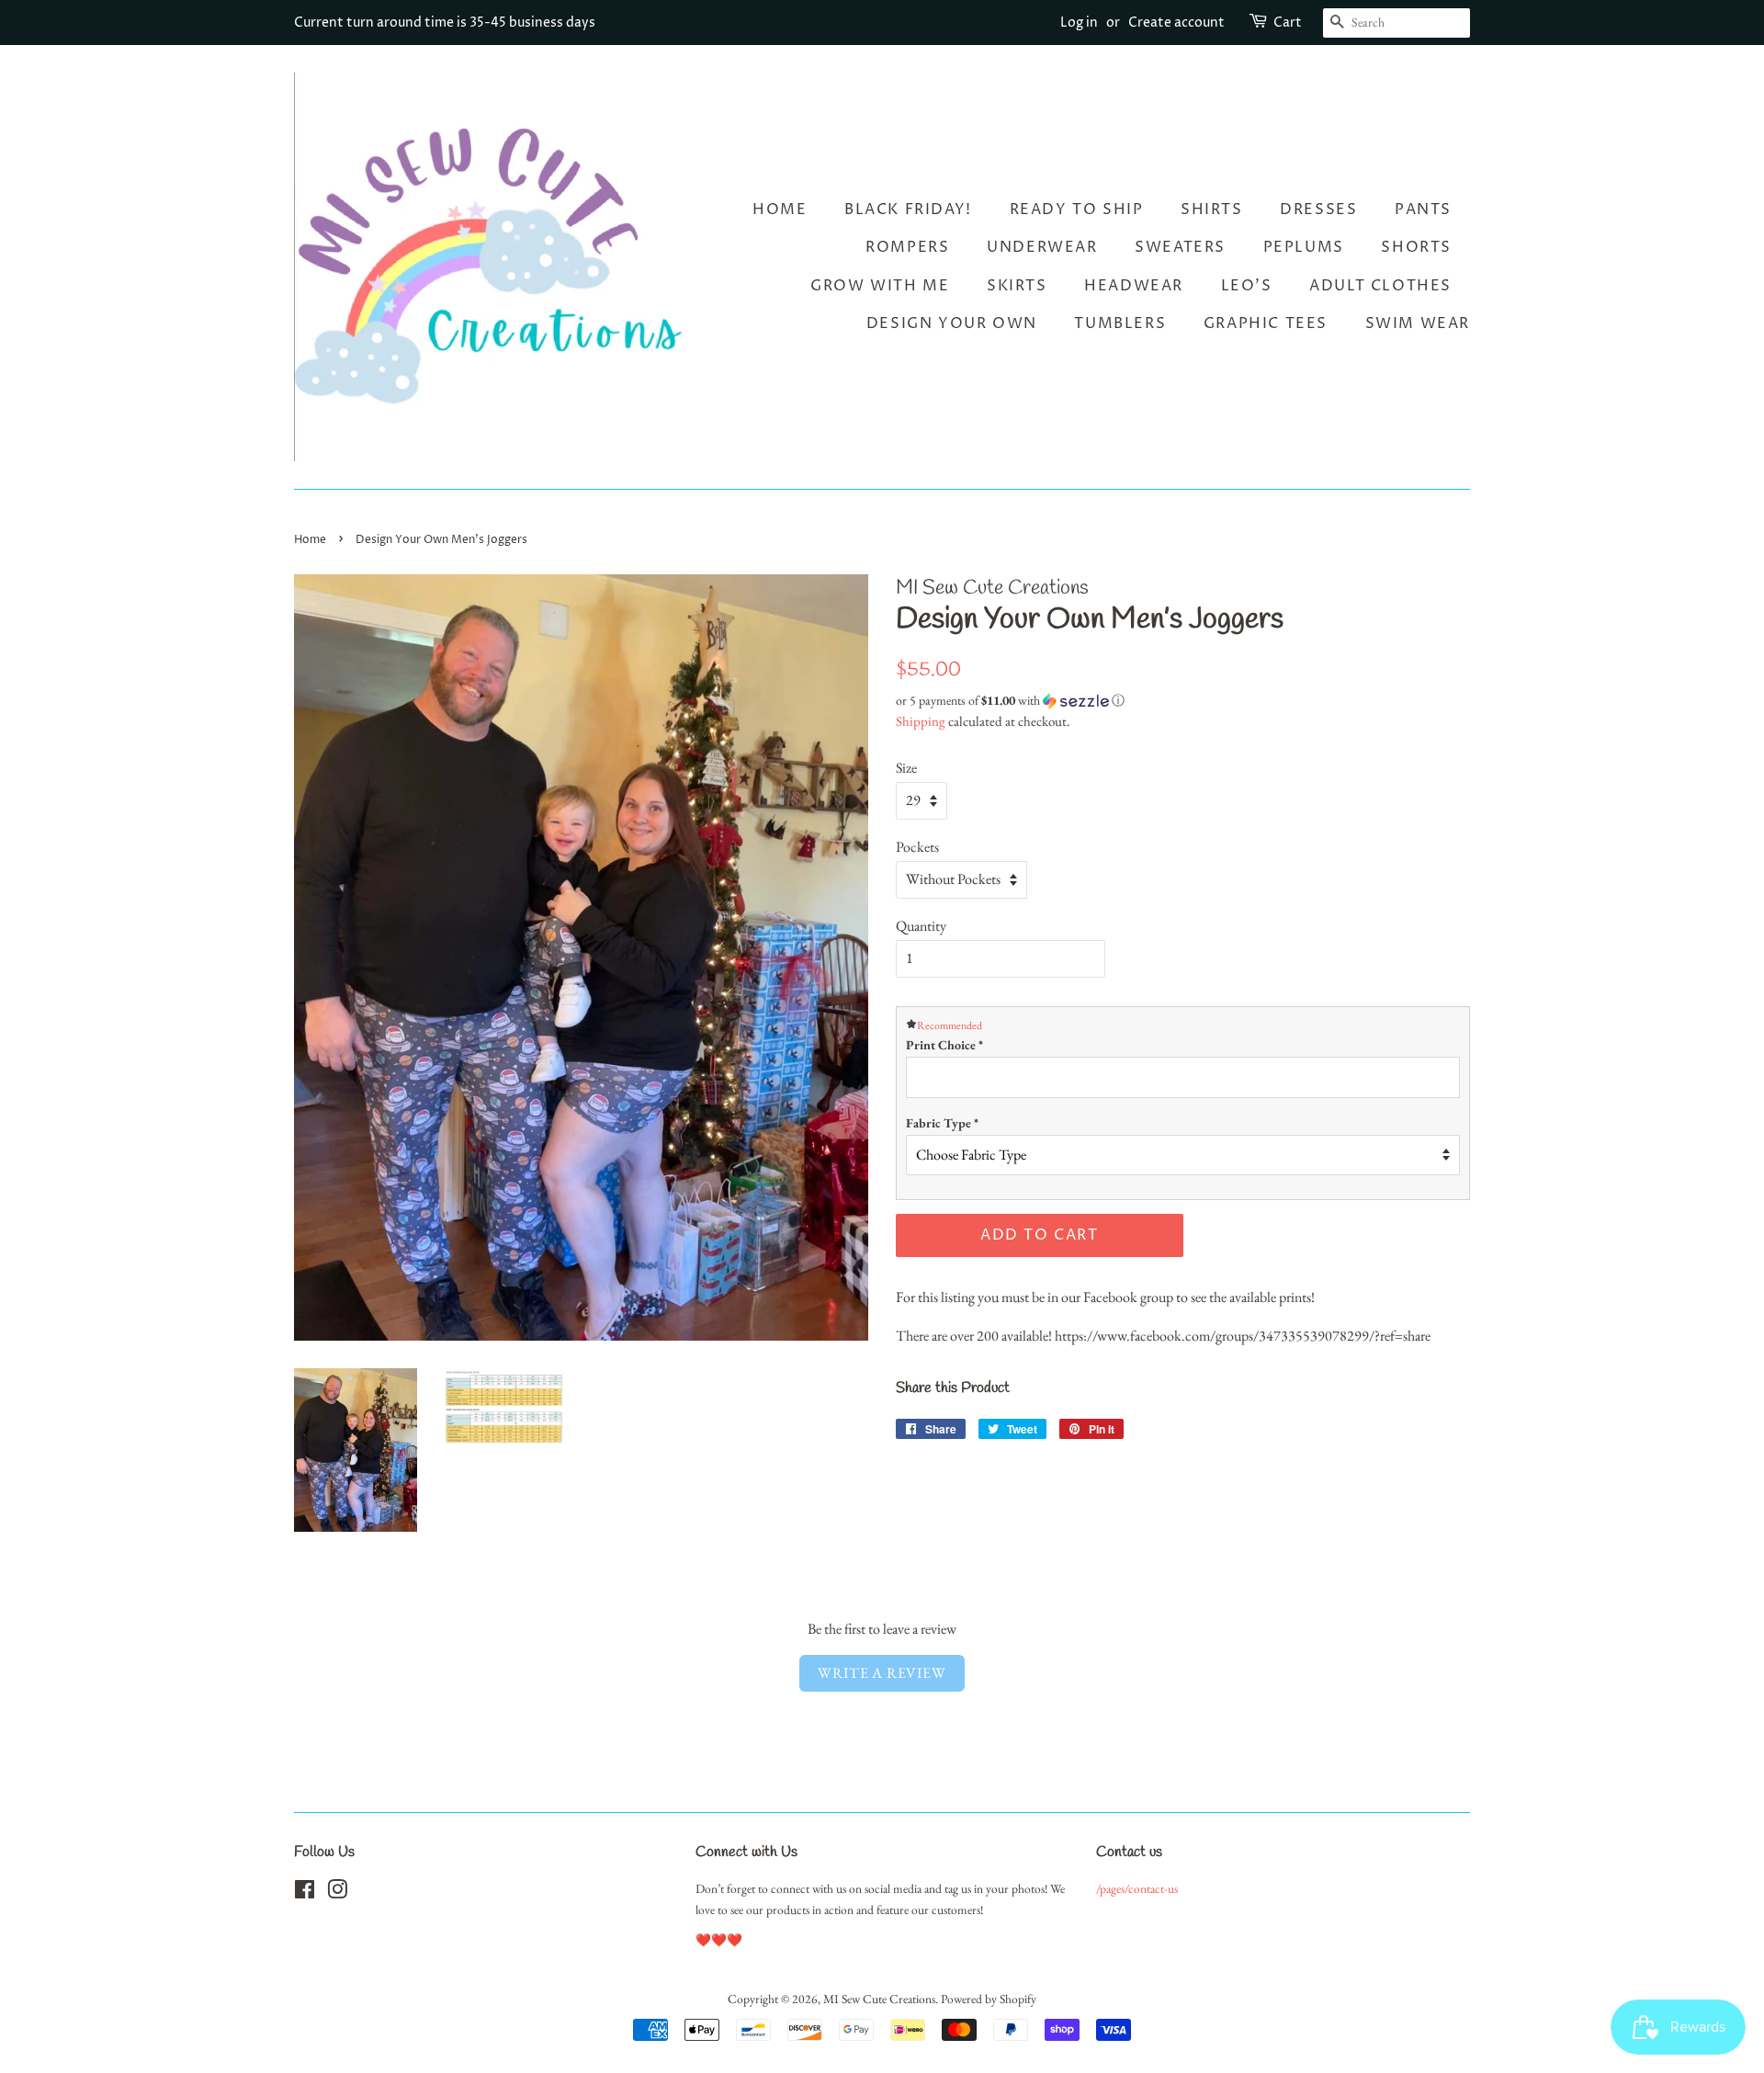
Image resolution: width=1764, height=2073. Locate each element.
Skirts (1017, 286)
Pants (1423, 210)
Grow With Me (880, 286)
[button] (1183, 701)
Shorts (1416, 247)
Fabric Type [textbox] (942, 1123)
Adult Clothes (1380, 286)
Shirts (1212, 210)
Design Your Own (952, 323)
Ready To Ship (1077, 210)
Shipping (921, 721)
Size (906, 768)
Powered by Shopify (989, 1999)
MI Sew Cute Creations (879, 1999)
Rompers (907, 247)
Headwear (1134, 286)
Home (780, 210)
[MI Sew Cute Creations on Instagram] (337, 1893)
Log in (1079, 23)
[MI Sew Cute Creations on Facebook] (305, 1893)
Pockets (917, 847)
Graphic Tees (1266, 323)
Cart (1288, 23)
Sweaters (1180, 247)
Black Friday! (908, 210)
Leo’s (1247, 286)
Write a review (882, 1673)
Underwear (1042, 247)
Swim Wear (1418, 323)
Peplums (1304, 247)
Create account (1176, 23)
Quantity (921, 926)
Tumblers (1120, 323)
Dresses (1318, 210)
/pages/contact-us (1137, 1888)
